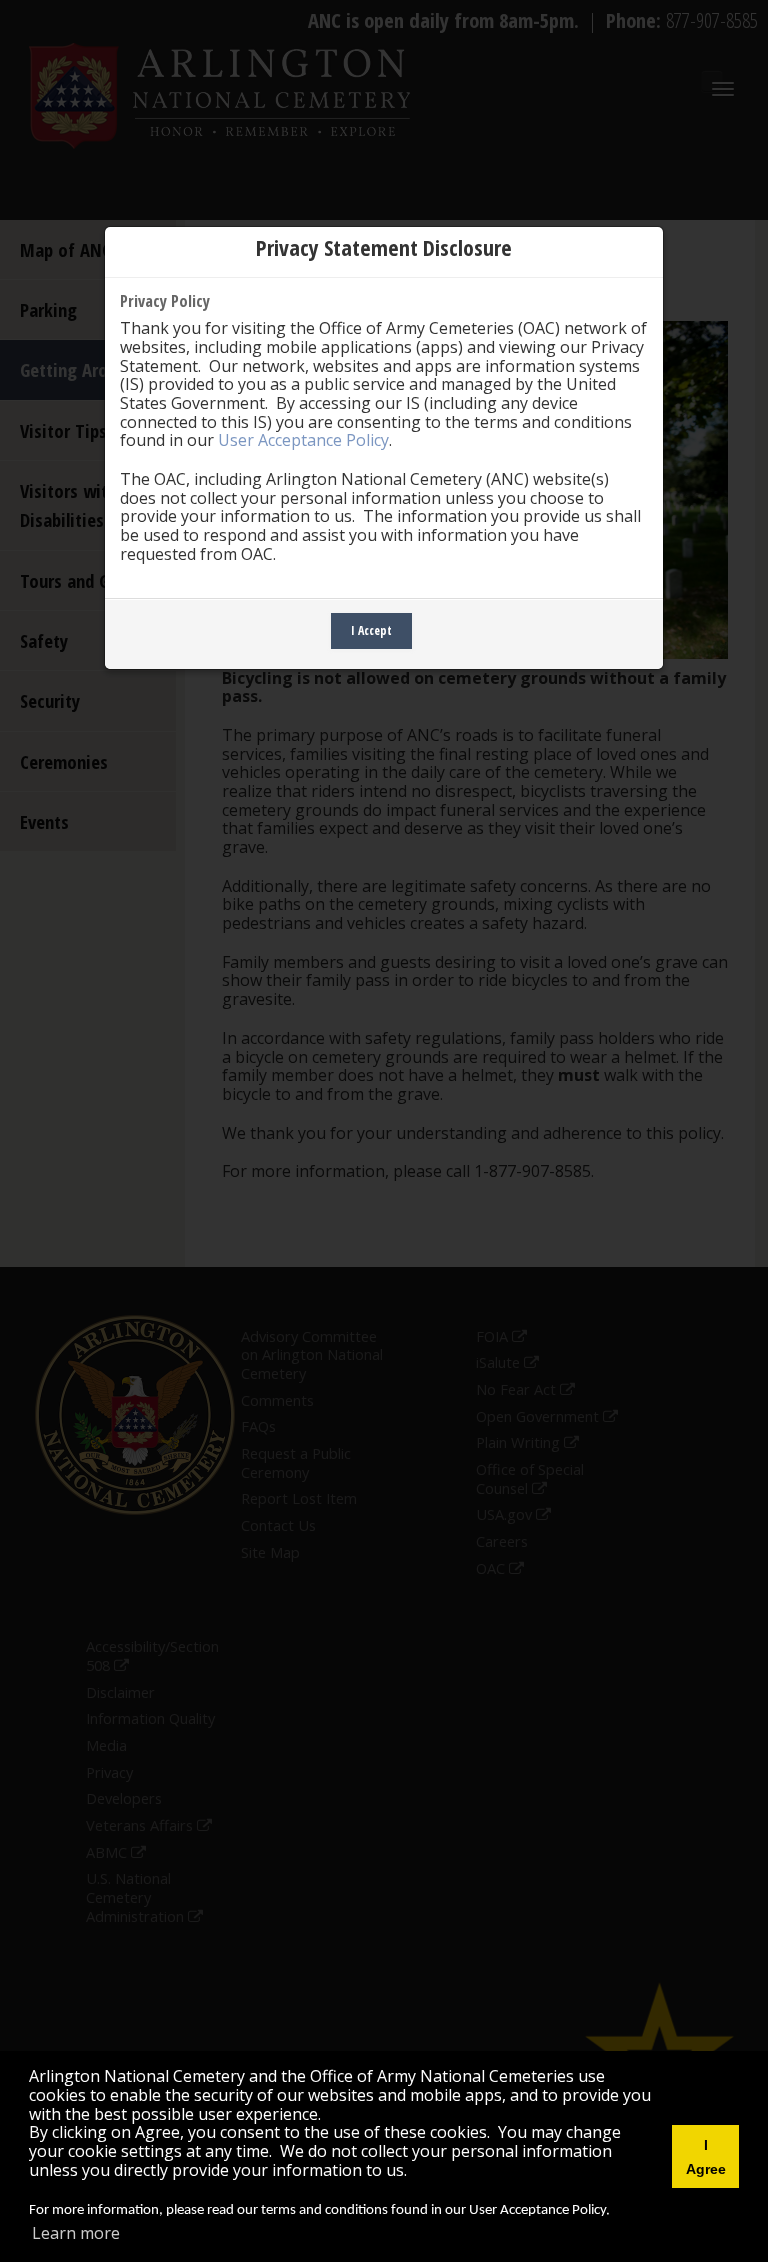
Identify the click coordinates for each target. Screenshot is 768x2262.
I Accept (371, 630)
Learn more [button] (76, 2233)
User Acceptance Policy (303, 440)
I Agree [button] (706, 2157)
